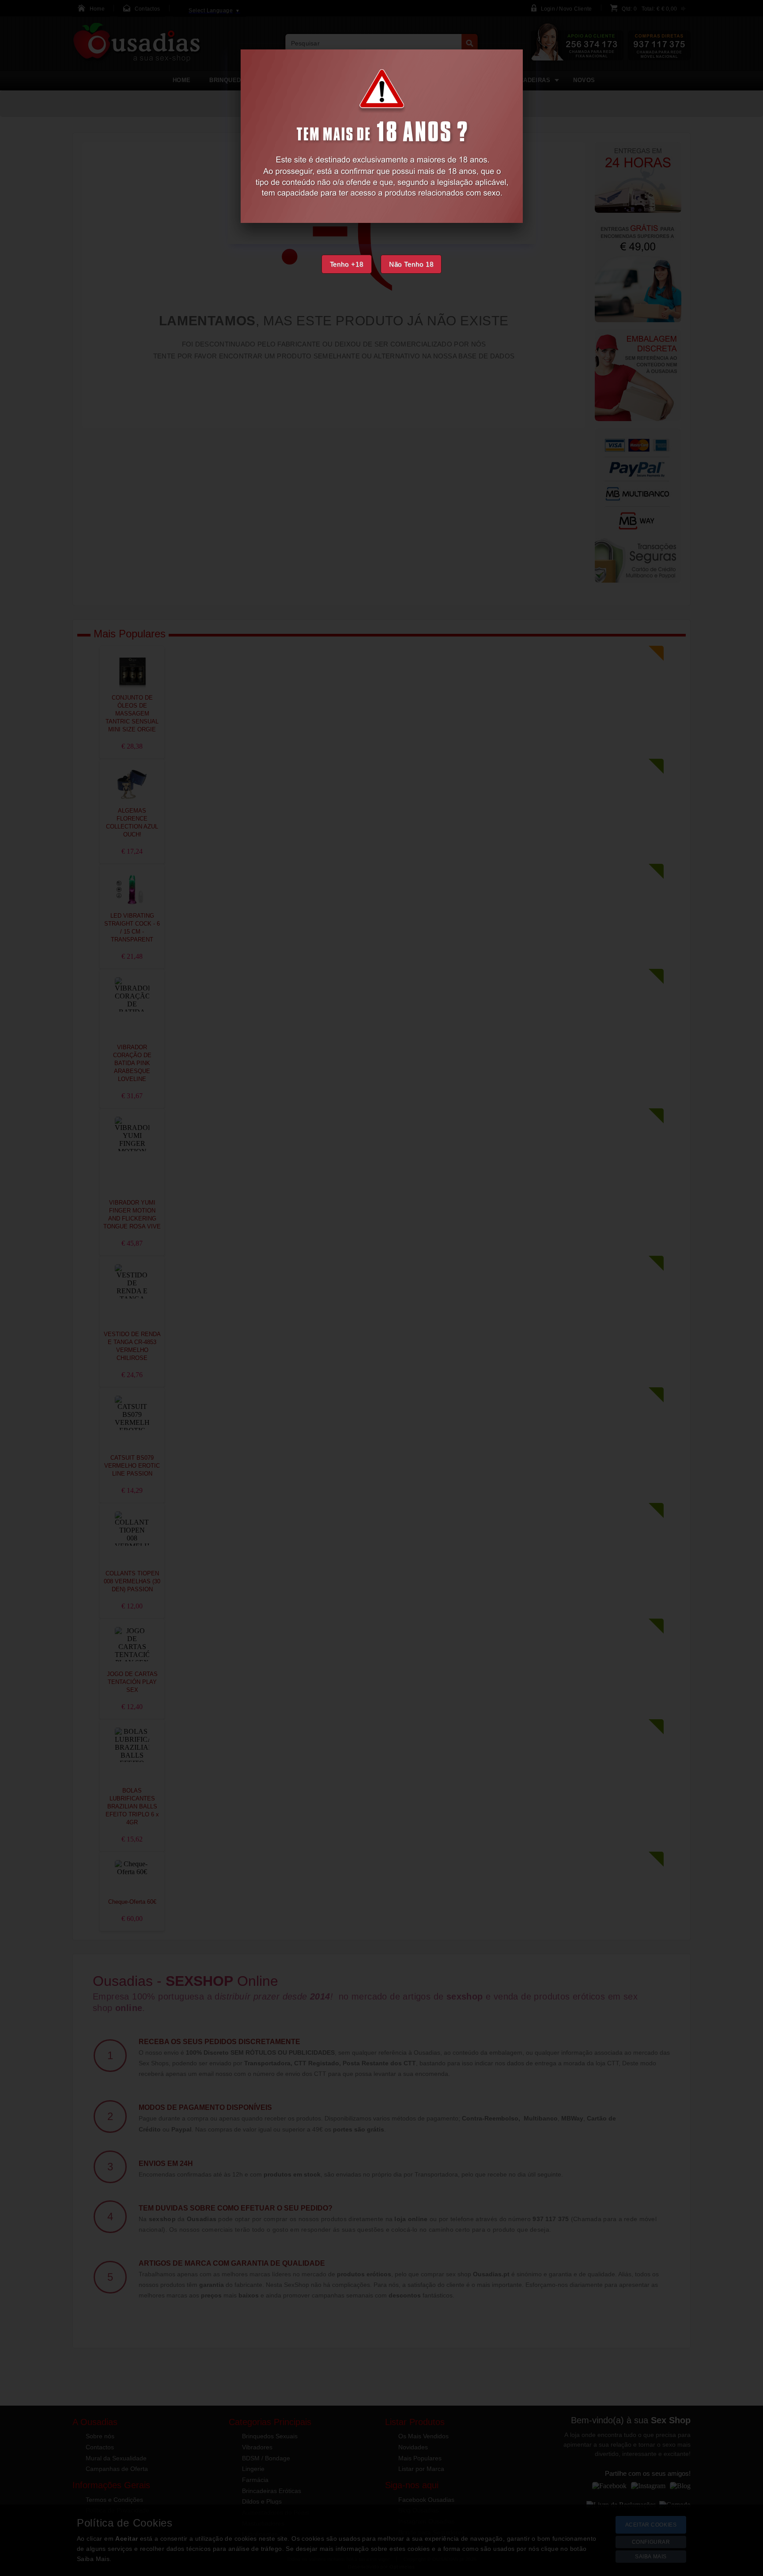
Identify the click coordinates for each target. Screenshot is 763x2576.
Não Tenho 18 (411, 264)
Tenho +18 (347, 264)
